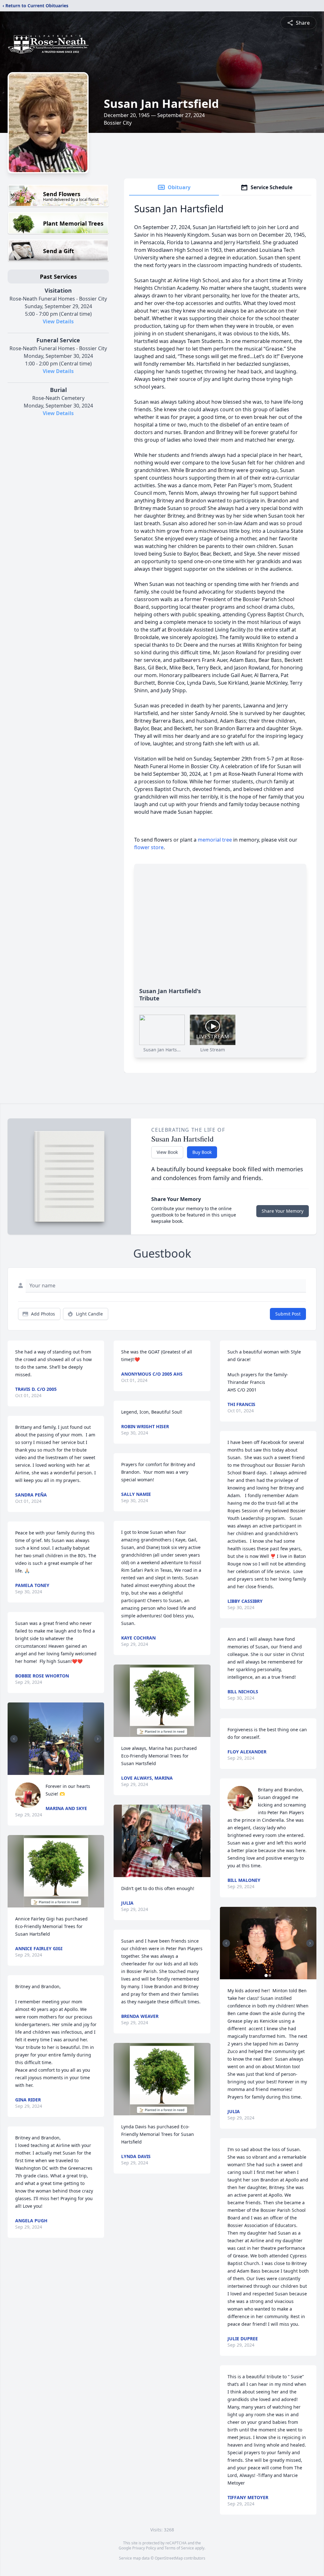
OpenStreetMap (169, 2558)
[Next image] (98, 1739)
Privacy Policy (144, 2548)
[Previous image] (14, 1739)
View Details (58, 321)
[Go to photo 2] (54, 1771)
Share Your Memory (283, 1211)
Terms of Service (179, 2548)
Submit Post (288, 1314)
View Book (167, 1152)
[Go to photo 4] (62, 1771)
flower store (149, 847)
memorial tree (215, 840)
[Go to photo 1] (50, 1771)
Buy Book (202, 1152)
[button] (56, 1739)
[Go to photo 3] (58, 1771)
